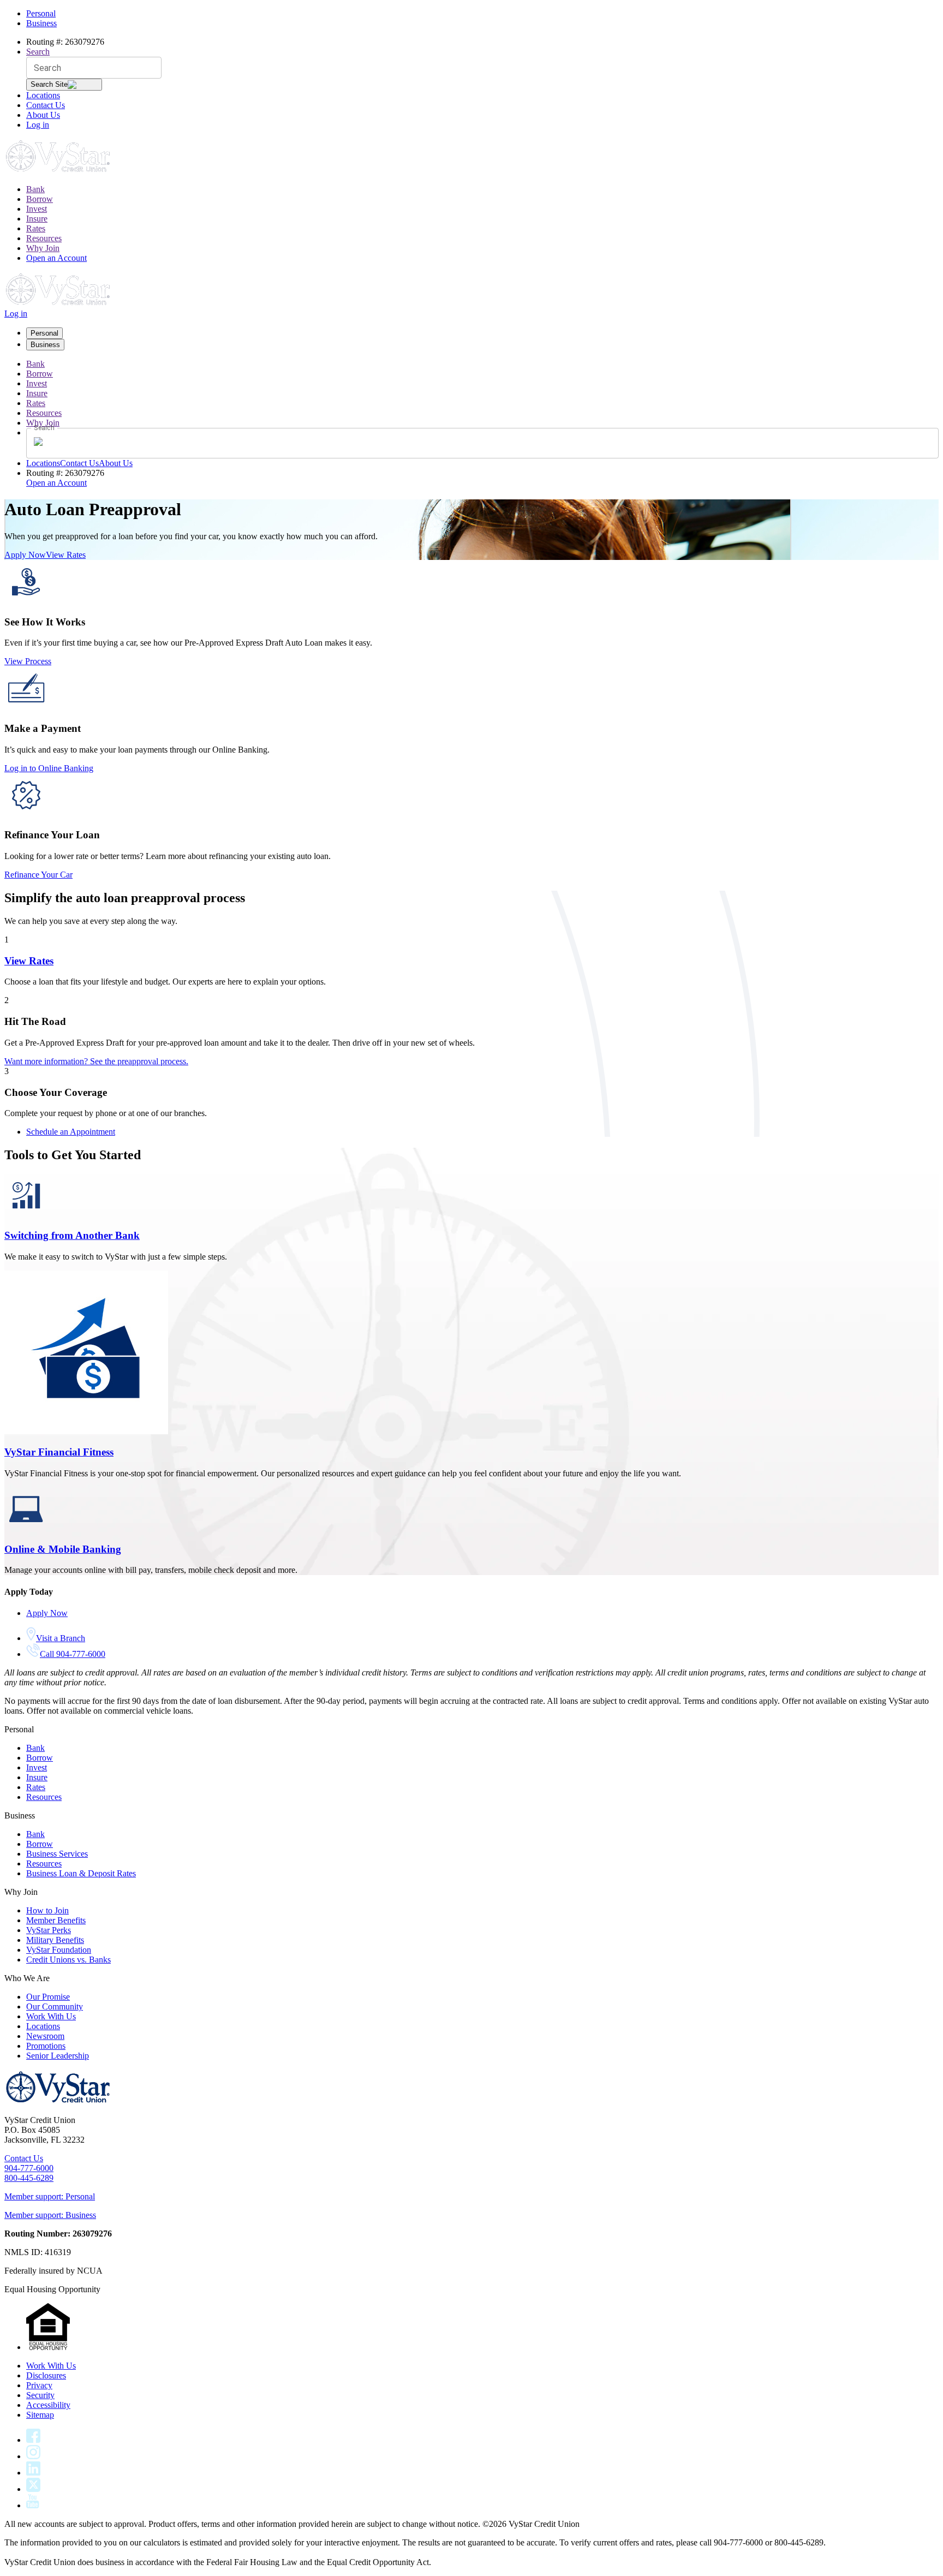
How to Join (47, 1910)
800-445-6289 (29, 2178)
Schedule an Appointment (71, 1132)
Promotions (46, 2046)
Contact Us (46, 105)
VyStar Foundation (59, 1950)
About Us (43, 115)
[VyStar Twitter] (33, 2489)
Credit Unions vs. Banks (68, 1960)
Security (40, 2395)
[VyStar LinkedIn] (33, 2473)
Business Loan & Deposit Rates (81, 1873)
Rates (36, 228)
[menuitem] (482, 189)
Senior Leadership (58, 2056)
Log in (38, 125)
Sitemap (40, 2415)
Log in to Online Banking (49, 768)
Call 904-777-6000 (73, 1654)
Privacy (39, 2385)
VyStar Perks (49, 1930)
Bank (35, 189)
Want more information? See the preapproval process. (96, 1061)
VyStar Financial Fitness (59, 1452)
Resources (44, 238)
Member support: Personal (50, 2196)
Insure (37, 219)
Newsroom (45, 2036)
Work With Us (51, 2016)
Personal (41, 13)
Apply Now (25, 555)
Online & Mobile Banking (63, 1549)
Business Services (57, 1854)
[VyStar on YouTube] (33, 2505)
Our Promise (48, 1997)
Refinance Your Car (38, 875)
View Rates (66, 555)
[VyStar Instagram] (34, 2456)
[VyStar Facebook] (33, 2440)
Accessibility (48, 2405)
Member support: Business (50, 2215)
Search (38, 52)
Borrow (40, 199)
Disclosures (46, 2375)
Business (41, 23)
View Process (28, 661)
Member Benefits (56, 1920)
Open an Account (56, 258)
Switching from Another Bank (72, 1235)
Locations (43, 95)
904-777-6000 (29, 2168)
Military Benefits (55, 1940)
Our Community (55, 2006)
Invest (37, 209)
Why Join (43, 248)
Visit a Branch (61, 1638)
